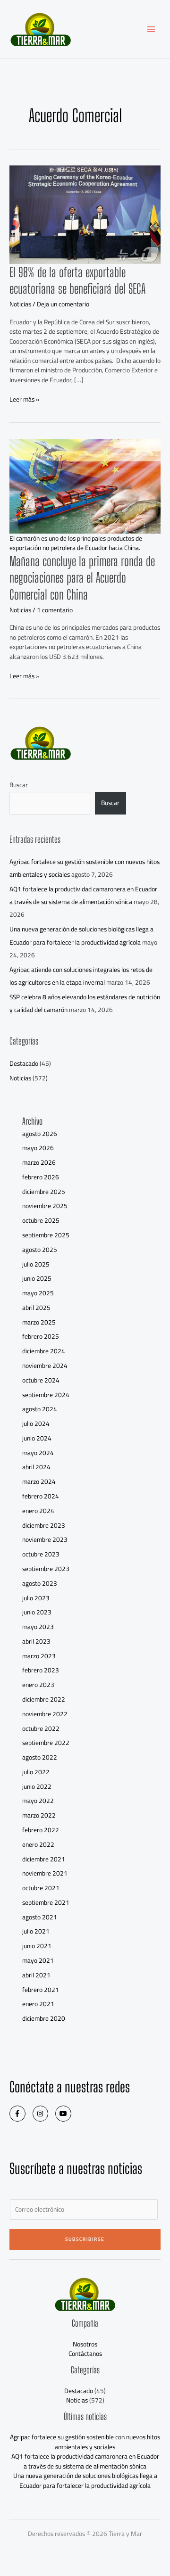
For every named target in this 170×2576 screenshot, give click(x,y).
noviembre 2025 (45, 1206)
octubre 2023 (41, 1554)
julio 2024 (36, 1424)
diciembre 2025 (44, 1192)
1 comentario (55, 610)
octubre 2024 (41, 1380)
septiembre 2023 (46, 1569)
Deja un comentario (63, 304)
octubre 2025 (41, 1220)
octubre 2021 (41, 1888)
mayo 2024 (38, 1453)
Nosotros (85, 2344)
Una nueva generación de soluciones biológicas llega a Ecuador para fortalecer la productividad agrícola (81, 935)
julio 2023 (36, 1598)
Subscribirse (85, 2239)
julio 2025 (36, 1264)
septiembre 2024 (46, 1395)
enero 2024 (38, 1511)
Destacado (24, 1063)
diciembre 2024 (44, 1351)
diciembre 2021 (44, 1859)
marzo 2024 (39, 1481)
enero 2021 (38, 2004)
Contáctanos (85, 2354)
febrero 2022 (41, 1830)
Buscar (19, 785)
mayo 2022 (38, 1801)
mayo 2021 (38, 1960)
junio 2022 (37, 1786)
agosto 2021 (40, 1917)
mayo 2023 (38, 1627)
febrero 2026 (41, 1177)
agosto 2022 (40, 1757)
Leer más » (24, 399)
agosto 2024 (40, 1409)
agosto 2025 (40, 1250)
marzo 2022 (39, 1815)
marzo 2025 (39, 1322)
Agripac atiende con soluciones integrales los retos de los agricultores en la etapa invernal (81, 976)
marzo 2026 (39, 1162)
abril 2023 (36, 1641)
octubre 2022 (41, 1728)
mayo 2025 (38, 1293)
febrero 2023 (41, 1670)
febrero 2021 (41, 1990)
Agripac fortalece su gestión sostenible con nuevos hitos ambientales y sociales (85, 2442)
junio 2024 (37, 1438)
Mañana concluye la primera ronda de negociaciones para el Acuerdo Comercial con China (82, 578)
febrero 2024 (41, 1496)
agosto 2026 (40, 1134)
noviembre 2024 (45, 1366)
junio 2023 (37, 1612)
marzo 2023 (39, 1656)
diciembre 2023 (44, 1525)
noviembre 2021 (45, 1873)
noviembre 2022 (45, 1714)
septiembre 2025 (46, 1235)
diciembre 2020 (44, 2018)
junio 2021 (37, 1946)
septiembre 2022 (46, 1743)
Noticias (20, 304)
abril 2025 (36, 1308)
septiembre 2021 (46, 1902)
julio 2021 (36, 1931)
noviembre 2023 (45, 1539)
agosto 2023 (40, 1583)
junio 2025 (37, 1278)
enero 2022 (38, 1844)
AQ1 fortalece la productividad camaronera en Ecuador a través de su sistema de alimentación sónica (83, 895)
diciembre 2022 (44, 1699)
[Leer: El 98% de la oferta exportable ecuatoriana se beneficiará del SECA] (85, 214)
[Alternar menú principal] (151, 29)
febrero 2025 (41, 1336)
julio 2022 (36, 1772)
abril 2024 (36, 1467)
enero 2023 (38, 1685)
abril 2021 (36, 1975)
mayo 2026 (38, 1148)
